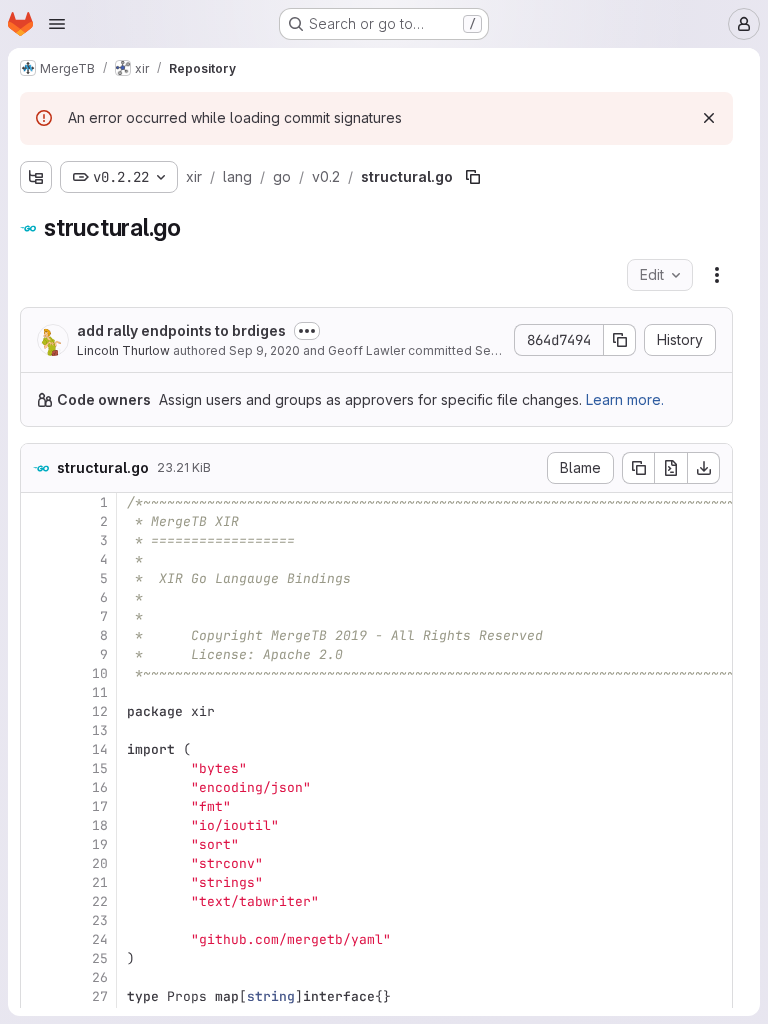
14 (100, 749)
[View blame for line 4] (38, 559)
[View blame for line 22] (38, 901)
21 (100, 882)
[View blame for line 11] (38, 692)
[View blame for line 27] (38, 996)
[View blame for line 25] (38, 958)
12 (100, 711)
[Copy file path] (473, 177)
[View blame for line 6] (38, 597)
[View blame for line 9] (38, 654)
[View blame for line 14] (38, 749)
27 (100, 996)
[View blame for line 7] (38, 616)
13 (100, 730)
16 (100, 787)
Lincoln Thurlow (123, 350)
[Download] (704, 468)
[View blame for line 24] (38, 939)
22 (100, 901)
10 (100, 673)
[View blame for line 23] (38, 920)
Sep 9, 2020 (264, 350)
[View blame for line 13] (38, 730)
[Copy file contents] (638, 468)
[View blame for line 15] (38, 768)
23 (100, 920)
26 (100, 977)
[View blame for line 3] (38, 540)
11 (100, 692)
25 (100, 958)
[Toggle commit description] (307, 331)
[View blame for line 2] (38, 521)
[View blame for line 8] (38, 635)
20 (100, 863)
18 (100, 825)
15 (100, 768)
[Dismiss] (709, 118)
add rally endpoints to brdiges (181, 330)
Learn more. (625, 399)
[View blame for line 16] (38, 787)
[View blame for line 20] (38, 863)
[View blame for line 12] (38, 711)
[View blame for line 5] (38, 578)
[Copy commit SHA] (620, 340)
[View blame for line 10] (38, 673)
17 (100, 806)
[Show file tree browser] (36, 177)
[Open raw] (671, 468)
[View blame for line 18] (38, 825)
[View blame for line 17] (38, 806)
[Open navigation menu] (57, 24)
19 (100, 844)
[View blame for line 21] (38, 882)
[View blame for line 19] (38, 844)
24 (100, 939)
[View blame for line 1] (38, 502)
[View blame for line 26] (38, 977)
